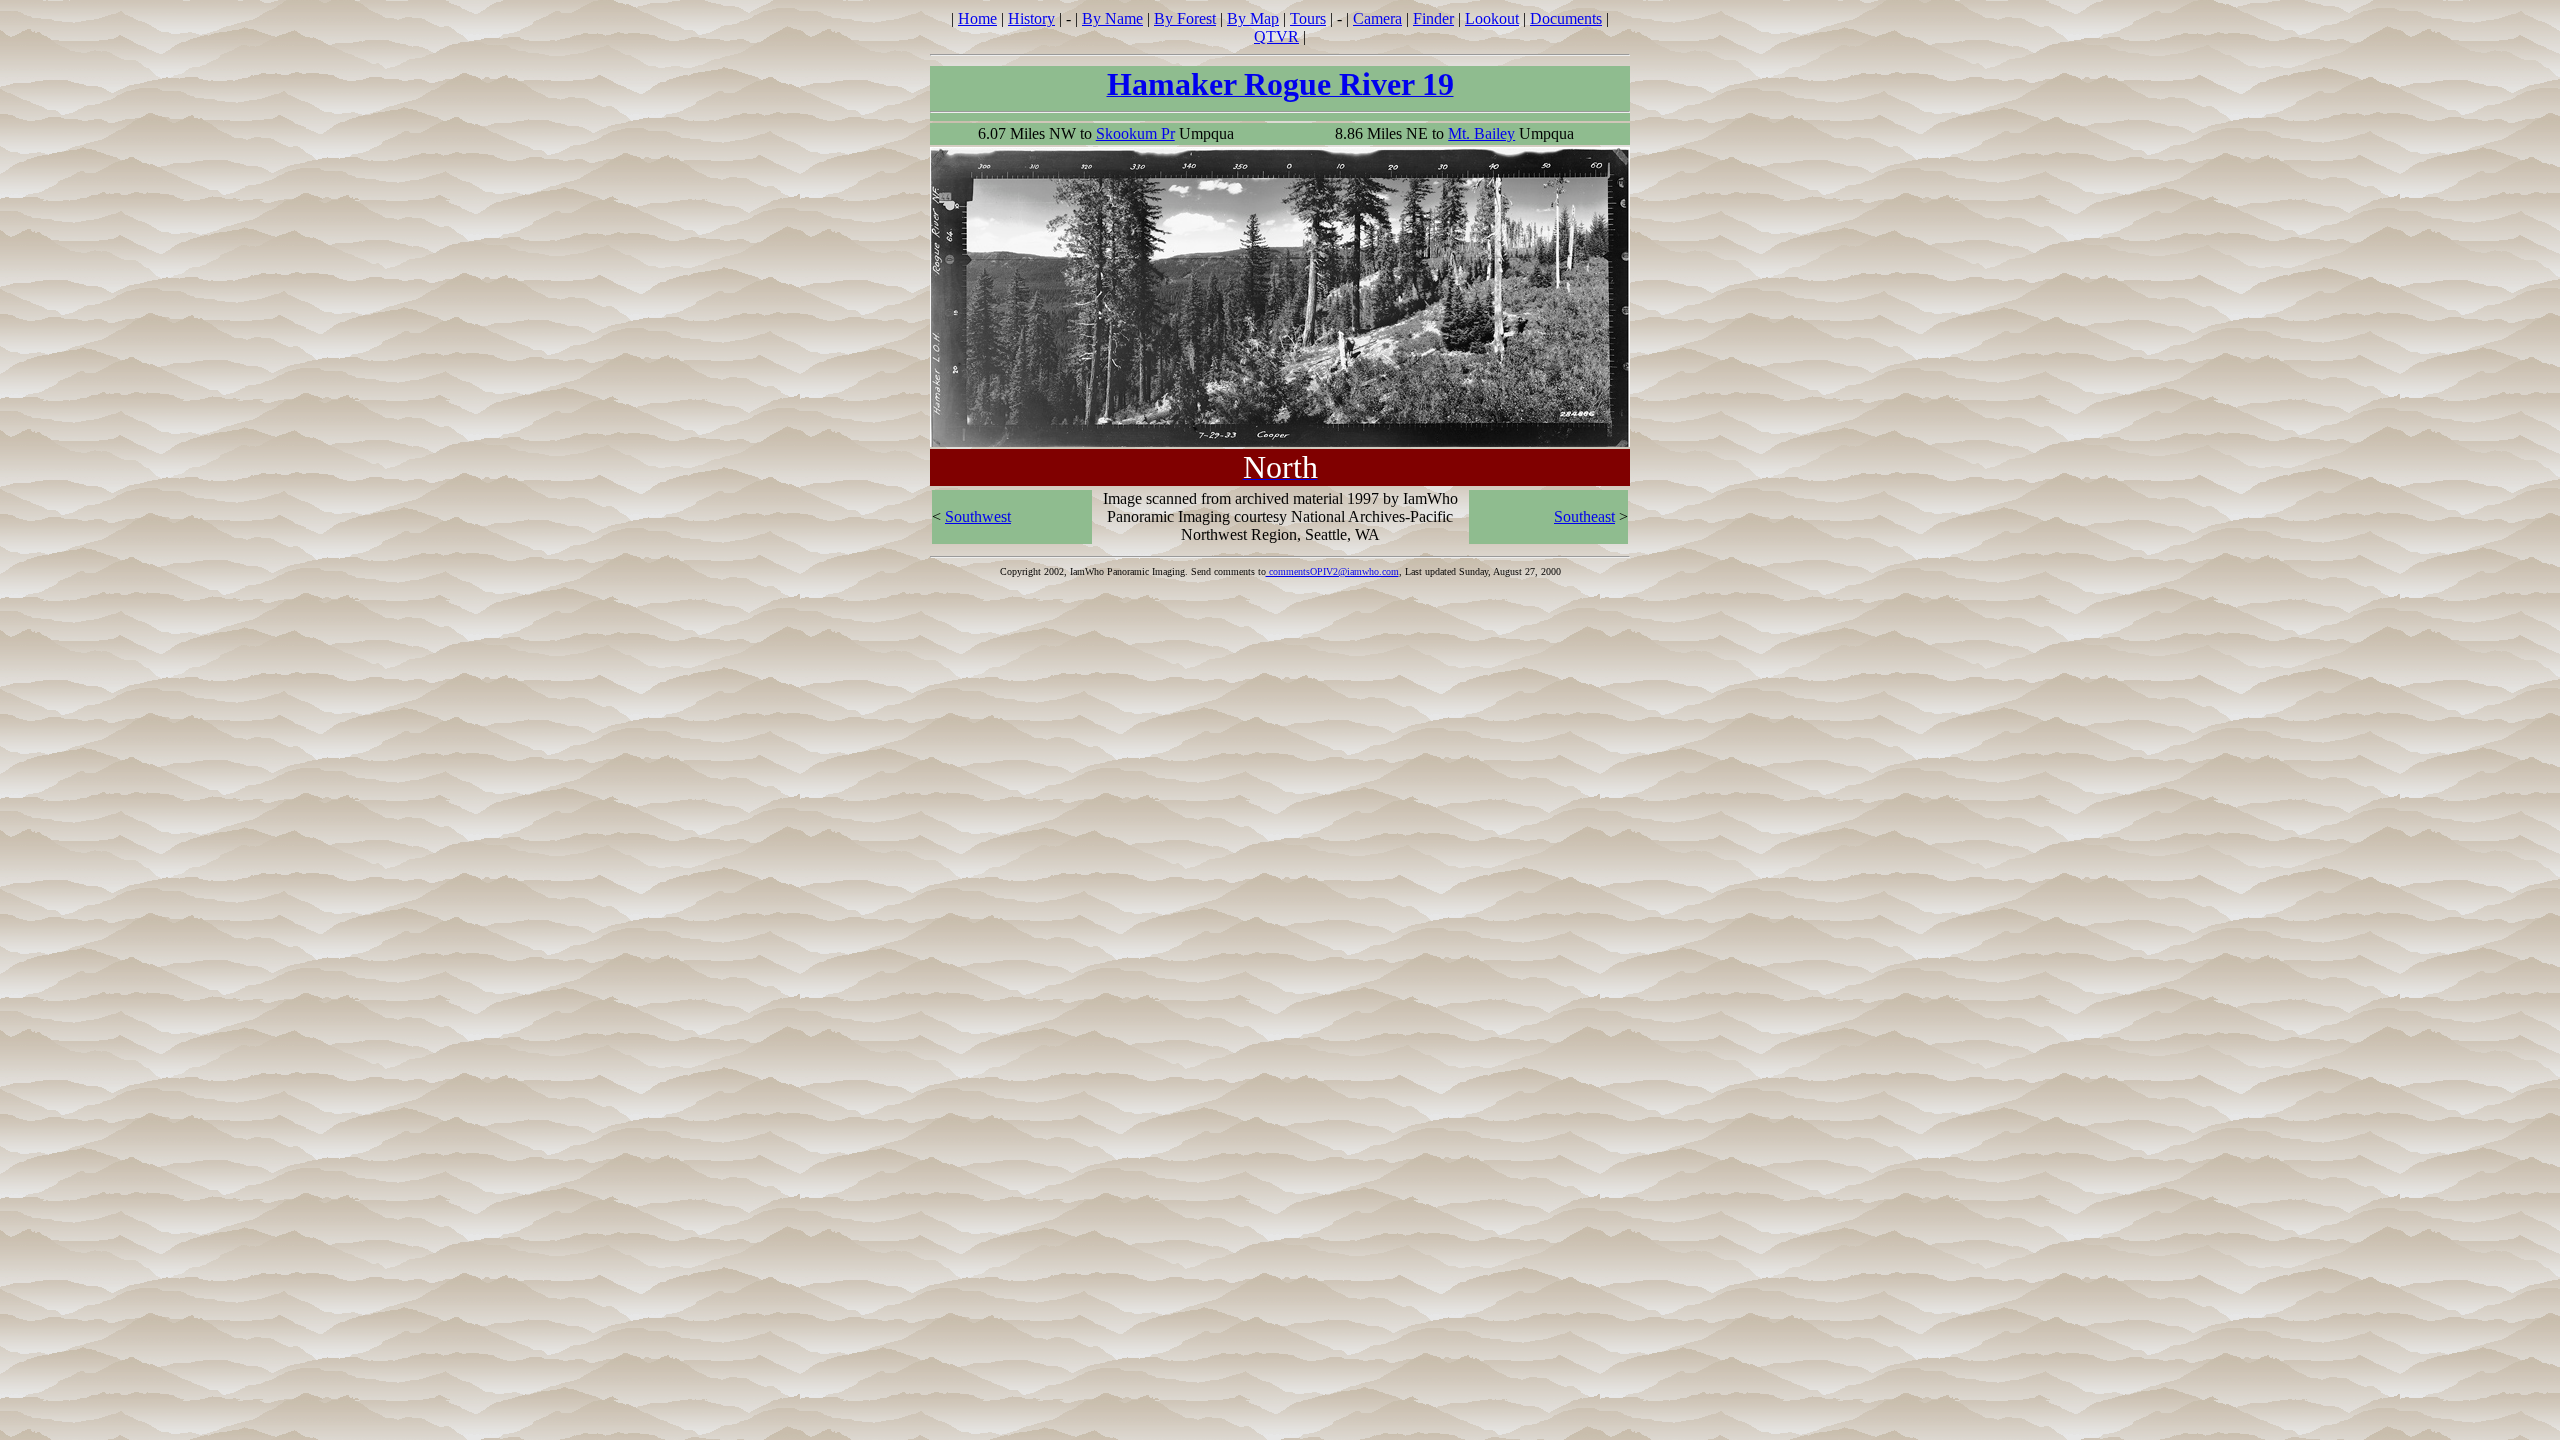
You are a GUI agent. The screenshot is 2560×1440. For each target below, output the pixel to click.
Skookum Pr (1135, 133)
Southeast (1584, 516)
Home (977, 18)
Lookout (1492, 18)
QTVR (1276, 36)
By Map (1253, 18)
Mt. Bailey (1481, 133)
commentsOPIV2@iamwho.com (1332, 571)
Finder (1433, 18)
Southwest (978, 516)
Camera (1377, 18)
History (1031, 18)
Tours (1308, 18)
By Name (1112, 18)
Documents (1566, 18)
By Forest (1185, 18)
